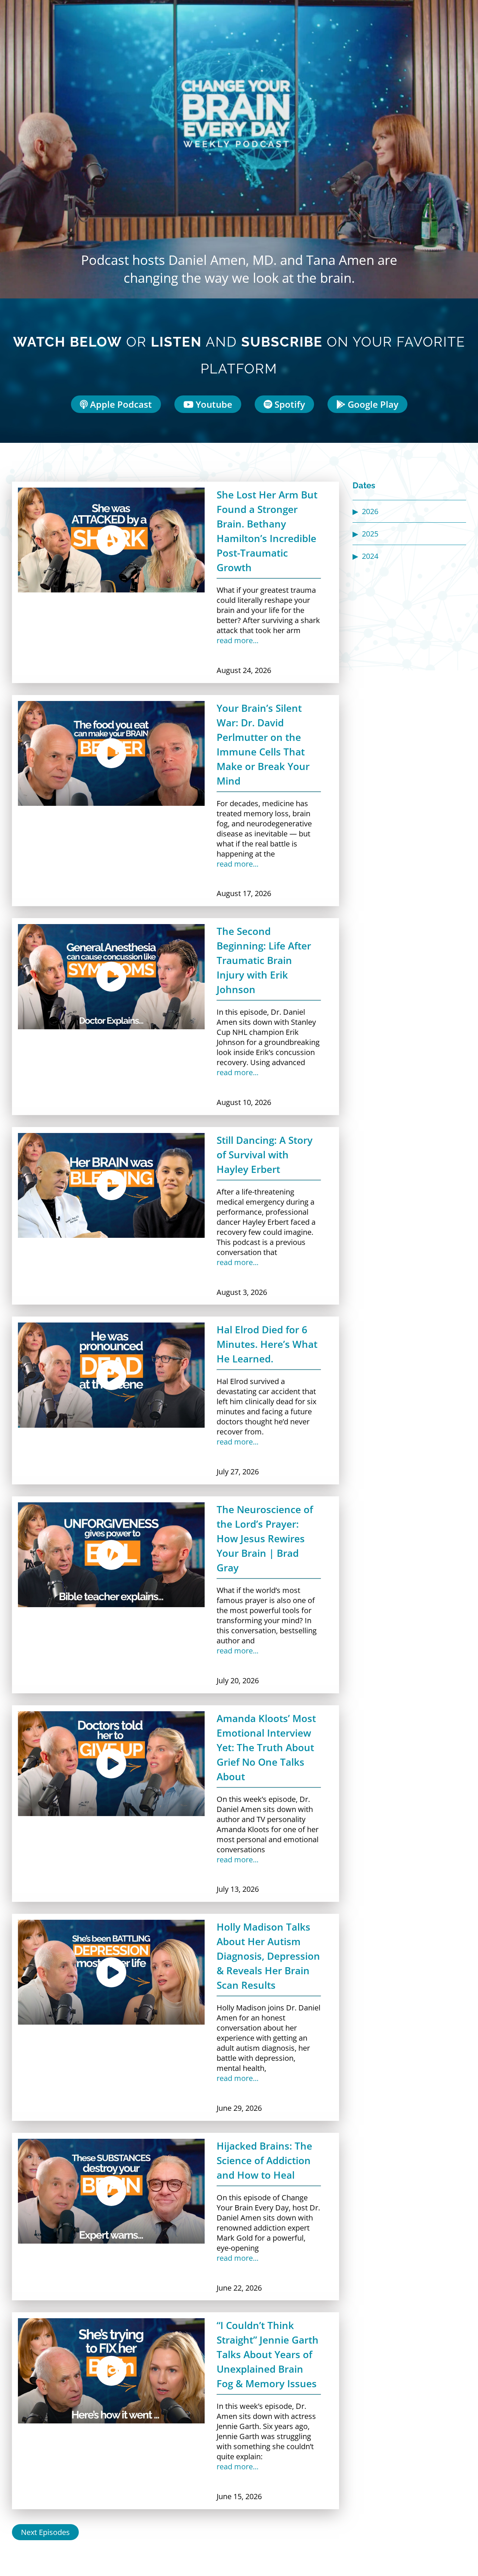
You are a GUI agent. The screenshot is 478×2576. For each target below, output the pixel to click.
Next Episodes (45, 2532)
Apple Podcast (120, 404)
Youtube (213, 404)
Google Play (372, 404)
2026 (370, 511)
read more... (238, 640)
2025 (370, 534)
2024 (370, 556)
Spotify (289, 404)
